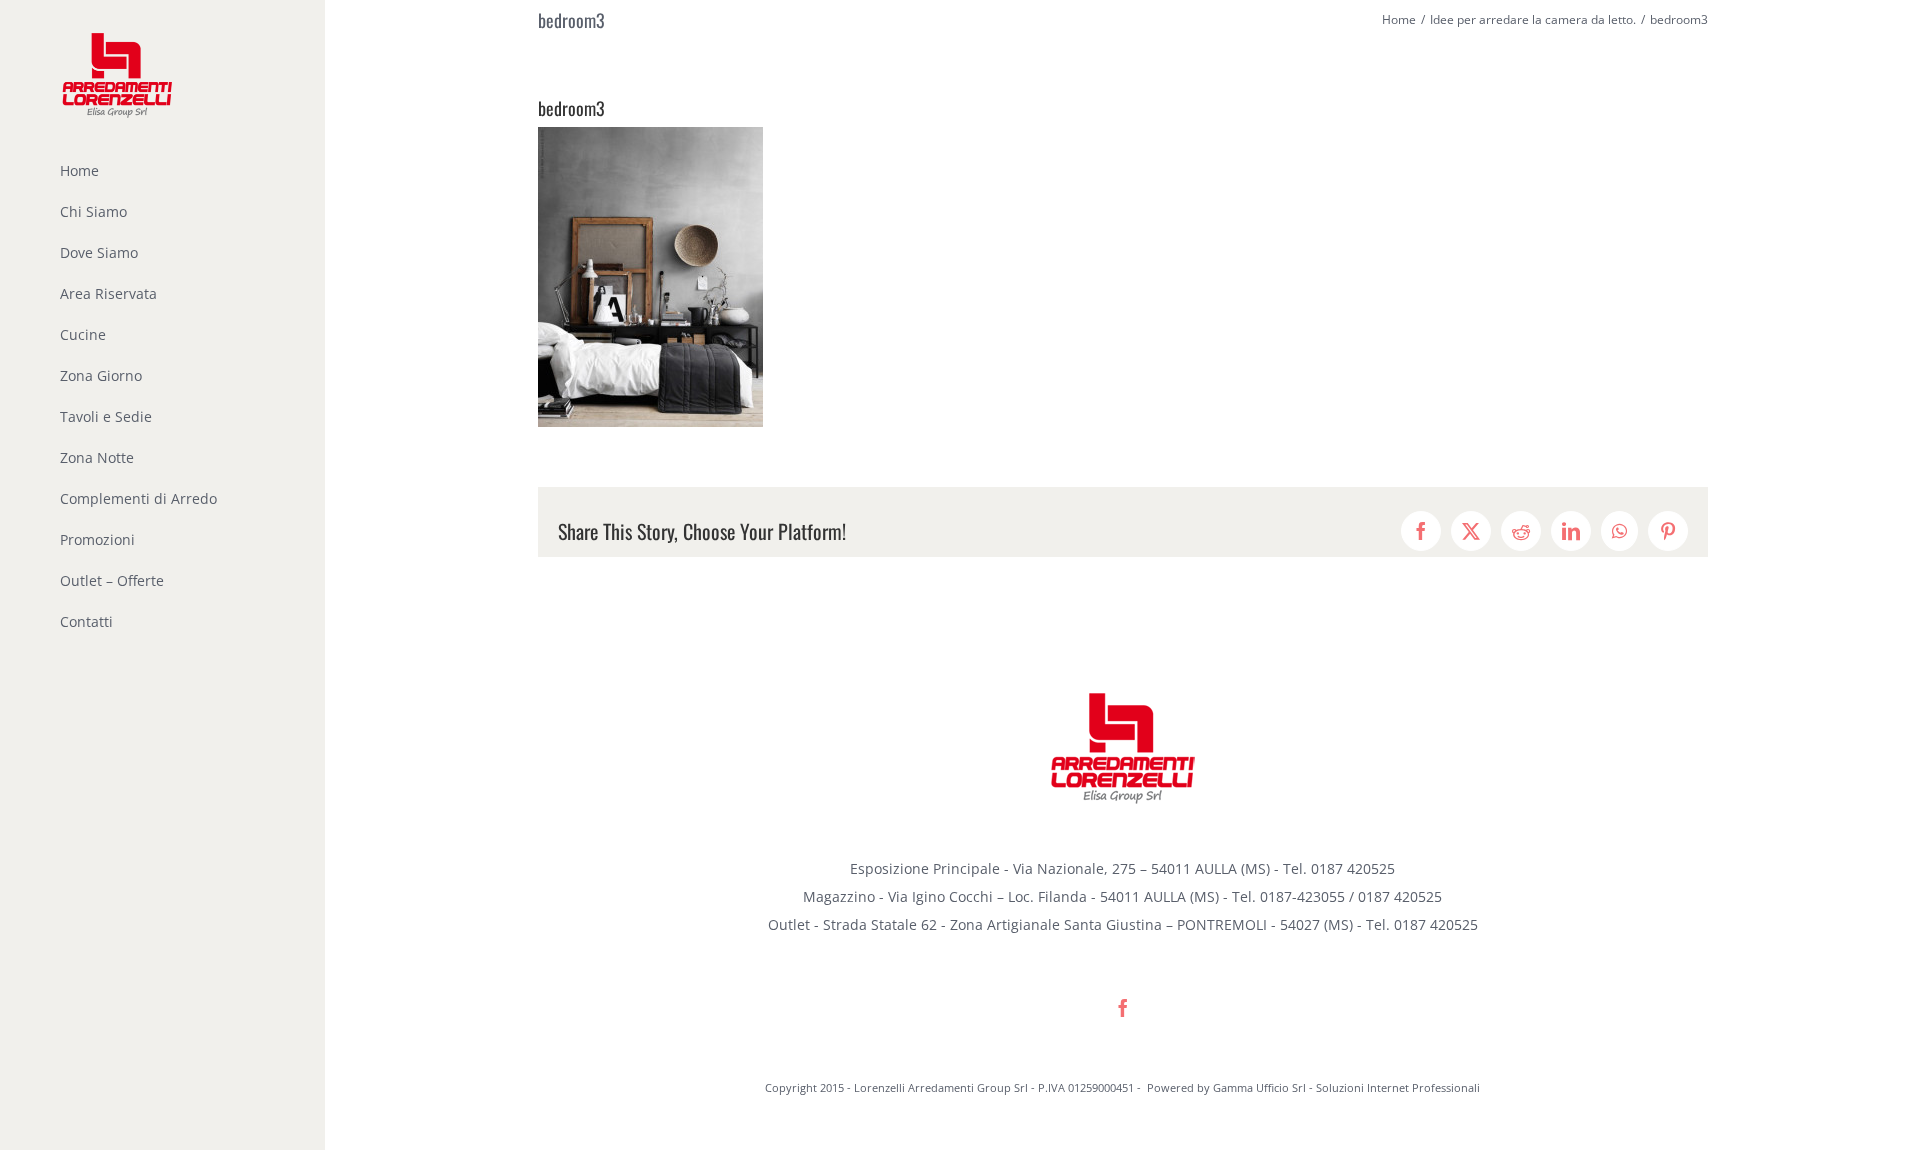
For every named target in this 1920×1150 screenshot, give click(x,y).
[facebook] (1123, 1008)
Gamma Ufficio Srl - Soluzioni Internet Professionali (1346, 1087)
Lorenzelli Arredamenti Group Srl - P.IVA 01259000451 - (999, 1087)
